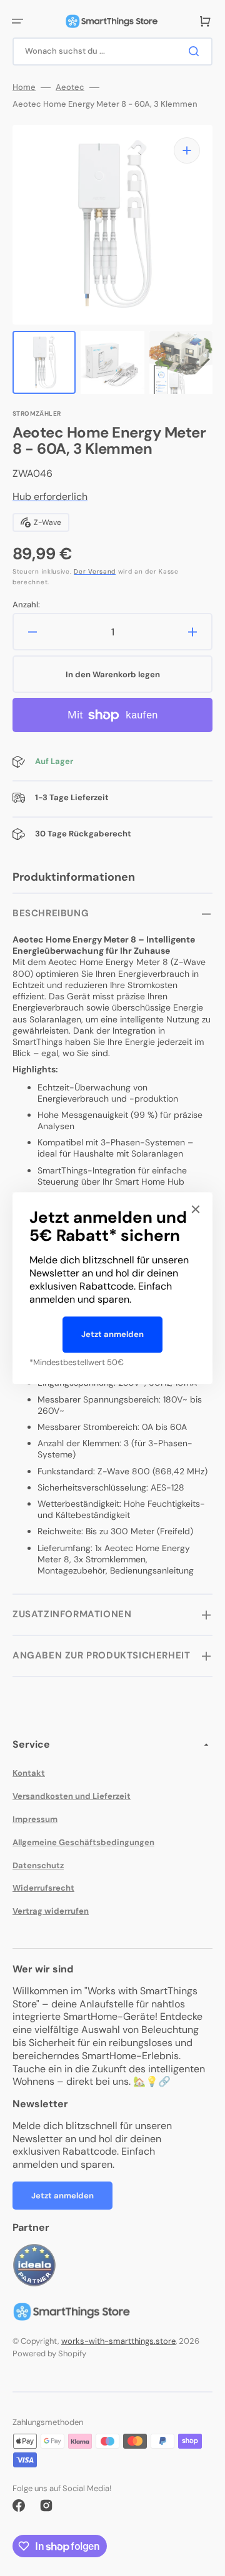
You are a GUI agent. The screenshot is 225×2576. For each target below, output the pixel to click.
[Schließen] (196, 1209)
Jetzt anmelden (112, 1334)
